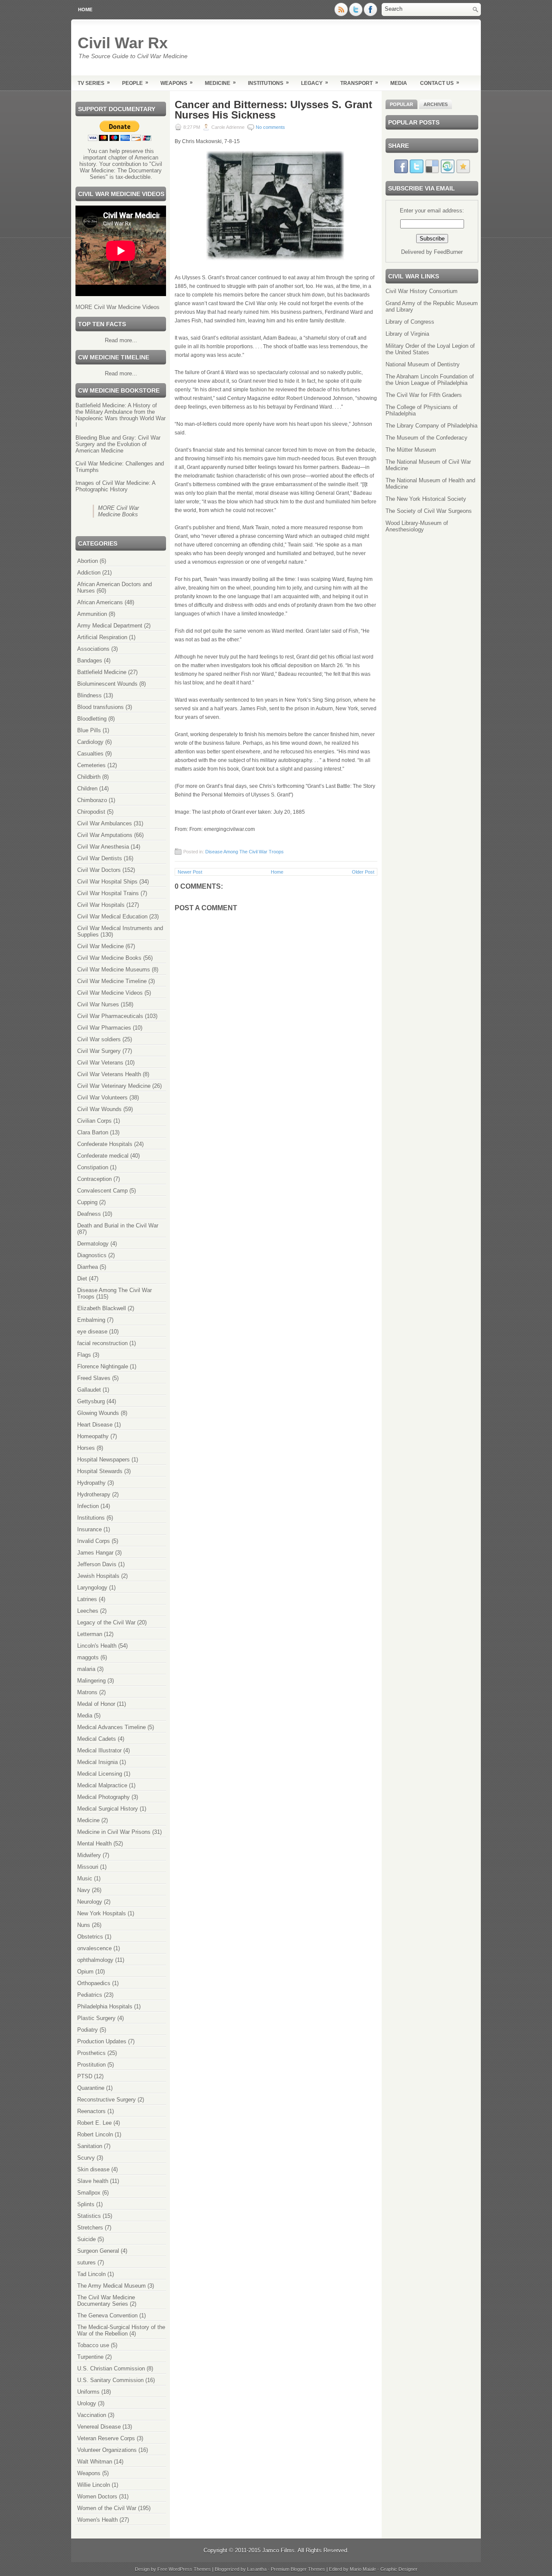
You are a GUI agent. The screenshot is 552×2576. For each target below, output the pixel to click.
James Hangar (95, 1553)
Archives (436, 104)
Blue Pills (89, 730)
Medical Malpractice (102, 1785)
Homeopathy (93, 1436)
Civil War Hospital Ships (107, 882)
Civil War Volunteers (102, 1098)
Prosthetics (91, 2053)
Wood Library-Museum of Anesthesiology (417, 526)
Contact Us (440, 83)
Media (399, 83)
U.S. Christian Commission (111, 2368)
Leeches (88, 1611)
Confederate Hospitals (105, 1144)
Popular (401, 104)
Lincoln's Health (97, 1646)
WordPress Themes (190, 2569)
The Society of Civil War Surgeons (429, 511)
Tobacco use (93, 2345)
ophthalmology (95, 1960)
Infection (88, 1506)
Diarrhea (88, 1267)
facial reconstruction (102, 1343)
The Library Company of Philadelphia (431, 426)
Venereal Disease (99, 2427)
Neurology (90, 1902)
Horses (86, 1448)
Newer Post (190, 872)
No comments (270, 127)
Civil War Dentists (100, 858)
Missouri (88, 1867)
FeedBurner (448, 252)
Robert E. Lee (94, 2123)
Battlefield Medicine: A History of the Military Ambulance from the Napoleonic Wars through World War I (121, 415)
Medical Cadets (97, 1739)
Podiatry (88, 2030)
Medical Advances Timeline (111, 1727)
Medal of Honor (96, 1704)
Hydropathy (91, 1483)
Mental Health (94, 1844)
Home (85, 9)
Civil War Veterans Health (109, 1074)
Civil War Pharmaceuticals (110, 1016)
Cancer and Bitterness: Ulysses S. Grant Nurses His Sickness (273, 110)
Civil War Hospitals (101, 905)
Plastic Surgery (96, 2018)
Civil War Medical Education (112, 916)
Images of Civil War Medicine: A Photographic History (115, 486)
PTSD (85, 2076)
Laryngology (92, 1588)
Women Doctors (97, 2496)
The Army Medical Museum (111, 2286)
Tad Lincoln (91, 2274)
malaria (86, 1669)
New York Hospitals (102, 1913)
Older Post (363, 872)
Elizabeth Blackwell (102, 1308)
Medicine (220, 83)
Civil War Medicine (100, 946)
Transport (359, 83)
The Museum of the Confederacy (427, 438)
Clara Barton (93, 1132)
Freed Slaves (94, 1378)
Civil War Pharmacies (104, 1028)
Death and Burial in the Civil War (118, 1226)
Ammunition (92, 614)
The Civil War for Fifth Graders (424, 395)
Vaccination (92, 2415)
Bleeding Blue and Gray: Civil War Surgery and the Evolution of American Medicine (118, 444)
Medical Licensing (100, 1774)
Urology (87, 2403)
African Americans (100, 602)
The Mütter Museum (411, 450)
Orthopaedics (94, 1983)
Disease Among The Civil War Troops (245, 852)
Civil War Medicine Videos (110, 993)
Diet (82, 1279)
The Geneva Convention (107, 2315)
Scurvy (86, 2158)
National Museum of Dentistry (423, 364)
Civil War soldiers (99, 1039)
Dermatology (93, 1244)
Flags (84, 1355)
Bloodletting (92, 719)
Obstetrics (90, 1937)
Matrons (87, 1692)
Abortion (88, 561)
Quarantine (91, 2088)
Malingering (91, 1681)
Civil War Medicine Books (109, 958)
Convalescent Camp (102, 1191)
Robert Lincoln (95, 2134)
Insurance (89, 1529)
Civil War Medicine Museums (114, 970)
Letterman (90, 1634)
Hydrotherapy (94, 1494)
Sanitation (90, 2146)
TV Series (94, 83)
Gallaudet (89, 1390)
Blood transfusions (100, 707)
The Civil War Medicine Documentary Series (106, 2301)
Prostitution (91, 2065)
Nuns (84, 1925)
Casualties (90, 754)
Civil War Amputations (105, 835)
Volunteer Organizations (107, 2450)
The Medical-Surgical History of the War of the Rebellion (121, 2330)
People (135, 83)
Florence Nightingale (103, 1366)
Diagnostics (92, 1255)
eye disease (92, 1332)
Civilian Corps (94, 1121)
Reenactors (91, 2111)
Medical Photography (103, 1797)
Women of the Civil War (107, 2508)
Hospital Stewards (100, 1471)
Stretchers (90, 2228)
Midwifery (89, 1855)
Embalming (91, 1320)
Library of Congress (410, 322)
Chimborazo (92, 800)
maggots (88, 1657)
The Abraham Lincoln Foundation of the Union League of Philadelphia (430, 380)
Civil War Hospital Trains (108, 893)
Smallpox (89, 2193)
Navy (84, 1890)
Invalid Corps (94, 1541)
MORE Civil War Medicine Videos (118, 307)
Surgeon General (98, 2251)
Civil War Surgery (99, 1051)
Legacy (315, 83)
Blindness (89, 695)
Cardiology (90, 742)
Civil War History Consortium (422, 291)
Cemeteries (91, 765)
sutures (86, 2262)
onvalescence (94, 1948)
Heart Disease (95, 1425)
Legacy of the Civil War (106, 1622)
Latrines (87, 1599)
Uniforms (88, 2392)
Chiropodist (91, 812)
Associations (93, 649)
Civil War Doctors (99, 870)
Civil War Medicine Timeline (112, 981)
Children (87, 788)
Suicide (86, 2239)
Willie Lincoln (94, 2485)
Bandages (90, 660)
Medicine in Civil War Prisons (114, 1832)
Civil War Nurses (98, 1004)
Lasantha (257, 2569)
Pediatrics (90, 1995)
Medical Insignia (97, 1762)
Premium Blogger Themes (298, 2569)
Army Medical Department (110, 626)
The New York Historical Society (426, 499)
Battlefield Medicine (102, 672)
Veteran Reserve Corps (106, 2438)
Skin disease (93, 2169)
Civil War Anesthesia (103, 847)
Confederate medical (103, 1156)
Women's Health (97, 2520)
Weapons (177, 83)
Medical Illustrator (99, 1750)
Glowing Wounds (98, 1413)
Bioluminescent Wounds (107, 684)
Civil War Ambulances (105, 823)
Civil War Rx (123, 43)
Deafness (89, 1214)
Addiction (89, 573)
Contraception (94, 1179)
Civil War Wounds (99, 1109)
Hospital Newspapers (103, 1460)
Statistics (89, 2216)
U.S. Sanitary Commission (110, 2380)
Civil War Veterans (100, 1063)
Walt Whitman (95, 2462)
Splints (86, 2204)
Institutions (268, 83)
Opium (85, 1972)
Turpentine (90, 2357)
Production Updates (102, 2041)
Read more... (121, 340)
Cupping (87, 1202)
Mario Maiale (363, 2569)
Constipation (93, 1167)
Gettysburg (91, 1401)
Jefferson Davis (97, 1564)
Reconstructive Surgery (107, 2100)
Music (85, 1878)
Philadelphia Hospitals (105, 2006)
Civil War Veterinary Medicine (114, 1086)
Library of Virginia (407, 334)
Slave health (93, 2181)
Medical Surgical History (108, 1809)
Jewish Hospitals (98, 1576)
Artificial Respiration (102, 637)
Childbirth (89, 777)
